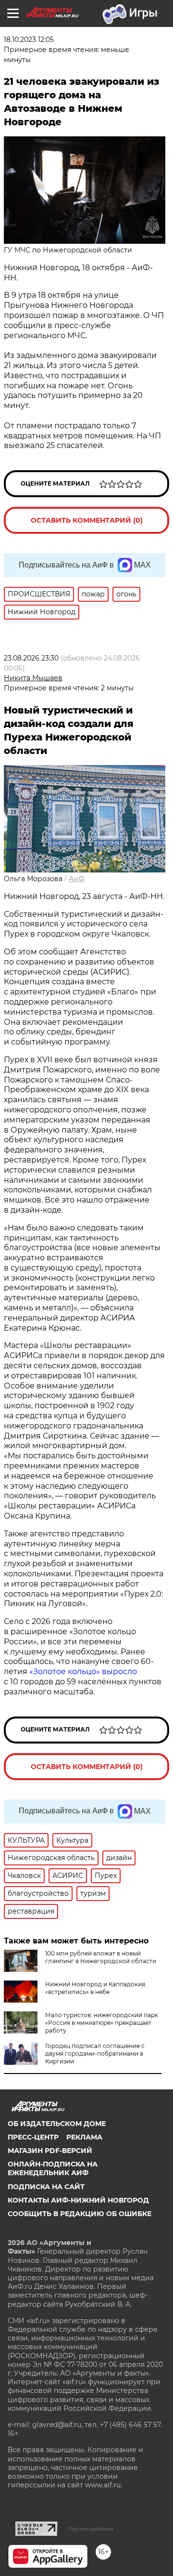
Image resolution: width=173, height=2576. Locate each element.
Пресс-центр (33, 2137)
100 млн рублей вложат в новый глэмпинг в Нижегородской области (101, 1957)
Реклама (84, 2137)
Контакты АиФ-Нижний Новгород (78, 2200)
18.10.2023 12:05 (29, 40)
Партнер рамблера (91, 2529)
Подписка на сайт (46, 2187)
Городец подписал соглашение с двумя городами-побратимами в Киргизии (95, 2054)
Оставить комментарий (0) (87, 520)
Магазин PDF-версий (50, 2151)
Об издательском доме (57, 2124)
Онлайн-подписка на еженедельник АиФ (53, 2168)
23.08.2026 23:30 (31, 658)
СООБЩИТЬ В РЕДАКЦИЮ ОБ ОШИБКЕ (80, 2214)
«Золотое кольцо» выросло (83, 1671)
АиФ (77, 879)
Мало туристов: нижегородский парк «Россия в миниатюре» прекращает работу (102, 2023)
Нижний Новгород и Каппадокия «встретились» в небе (95, 1988)
